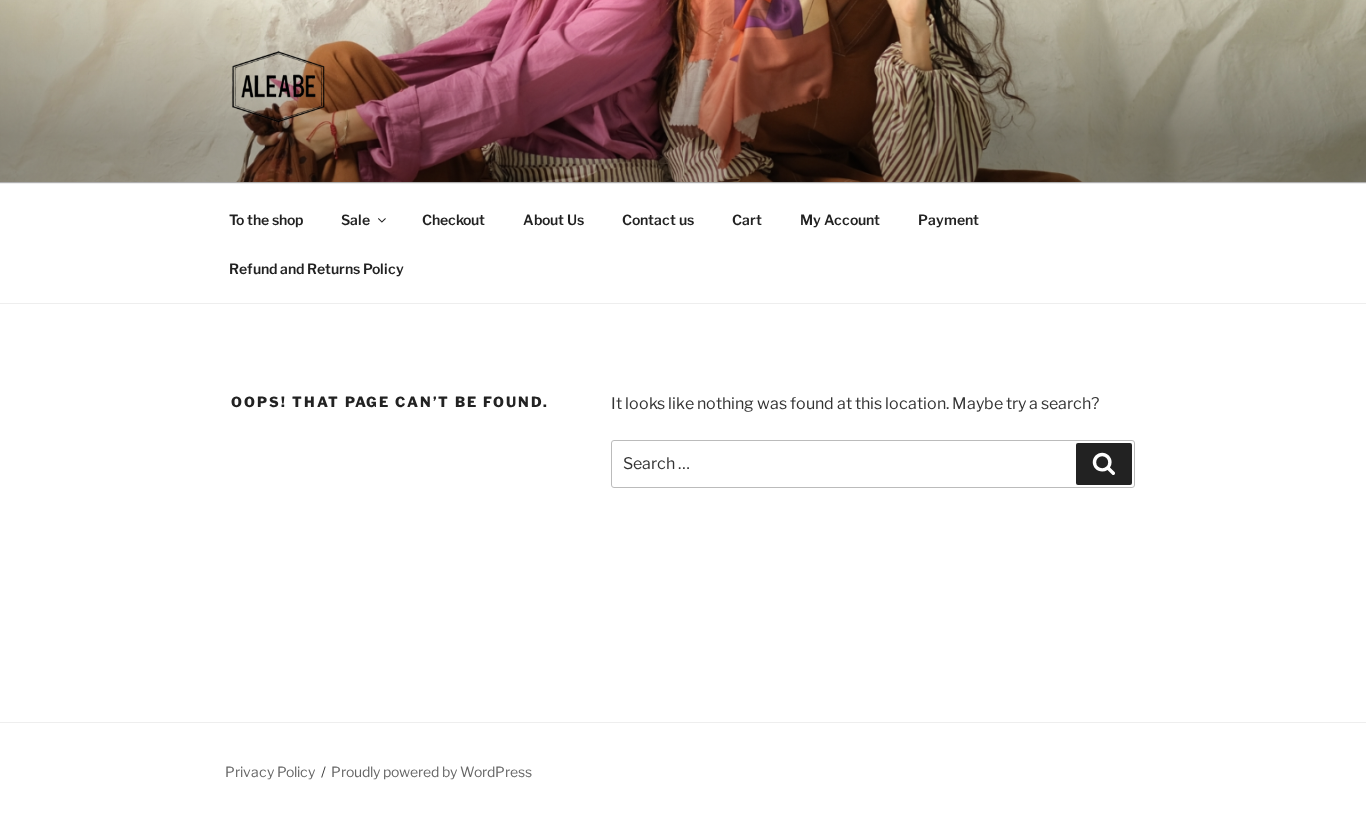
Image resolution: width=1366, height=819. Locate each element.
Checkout (453, 219)
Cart (747, 219)
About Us (553, 219)
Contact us (658, 219)
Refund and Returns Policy (316, 268)
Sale (355, 219)
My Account (840, 219)
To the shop (266, 219)
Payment (948, 219)
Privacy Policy (270, 771)
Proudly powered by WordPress (431, 771)
